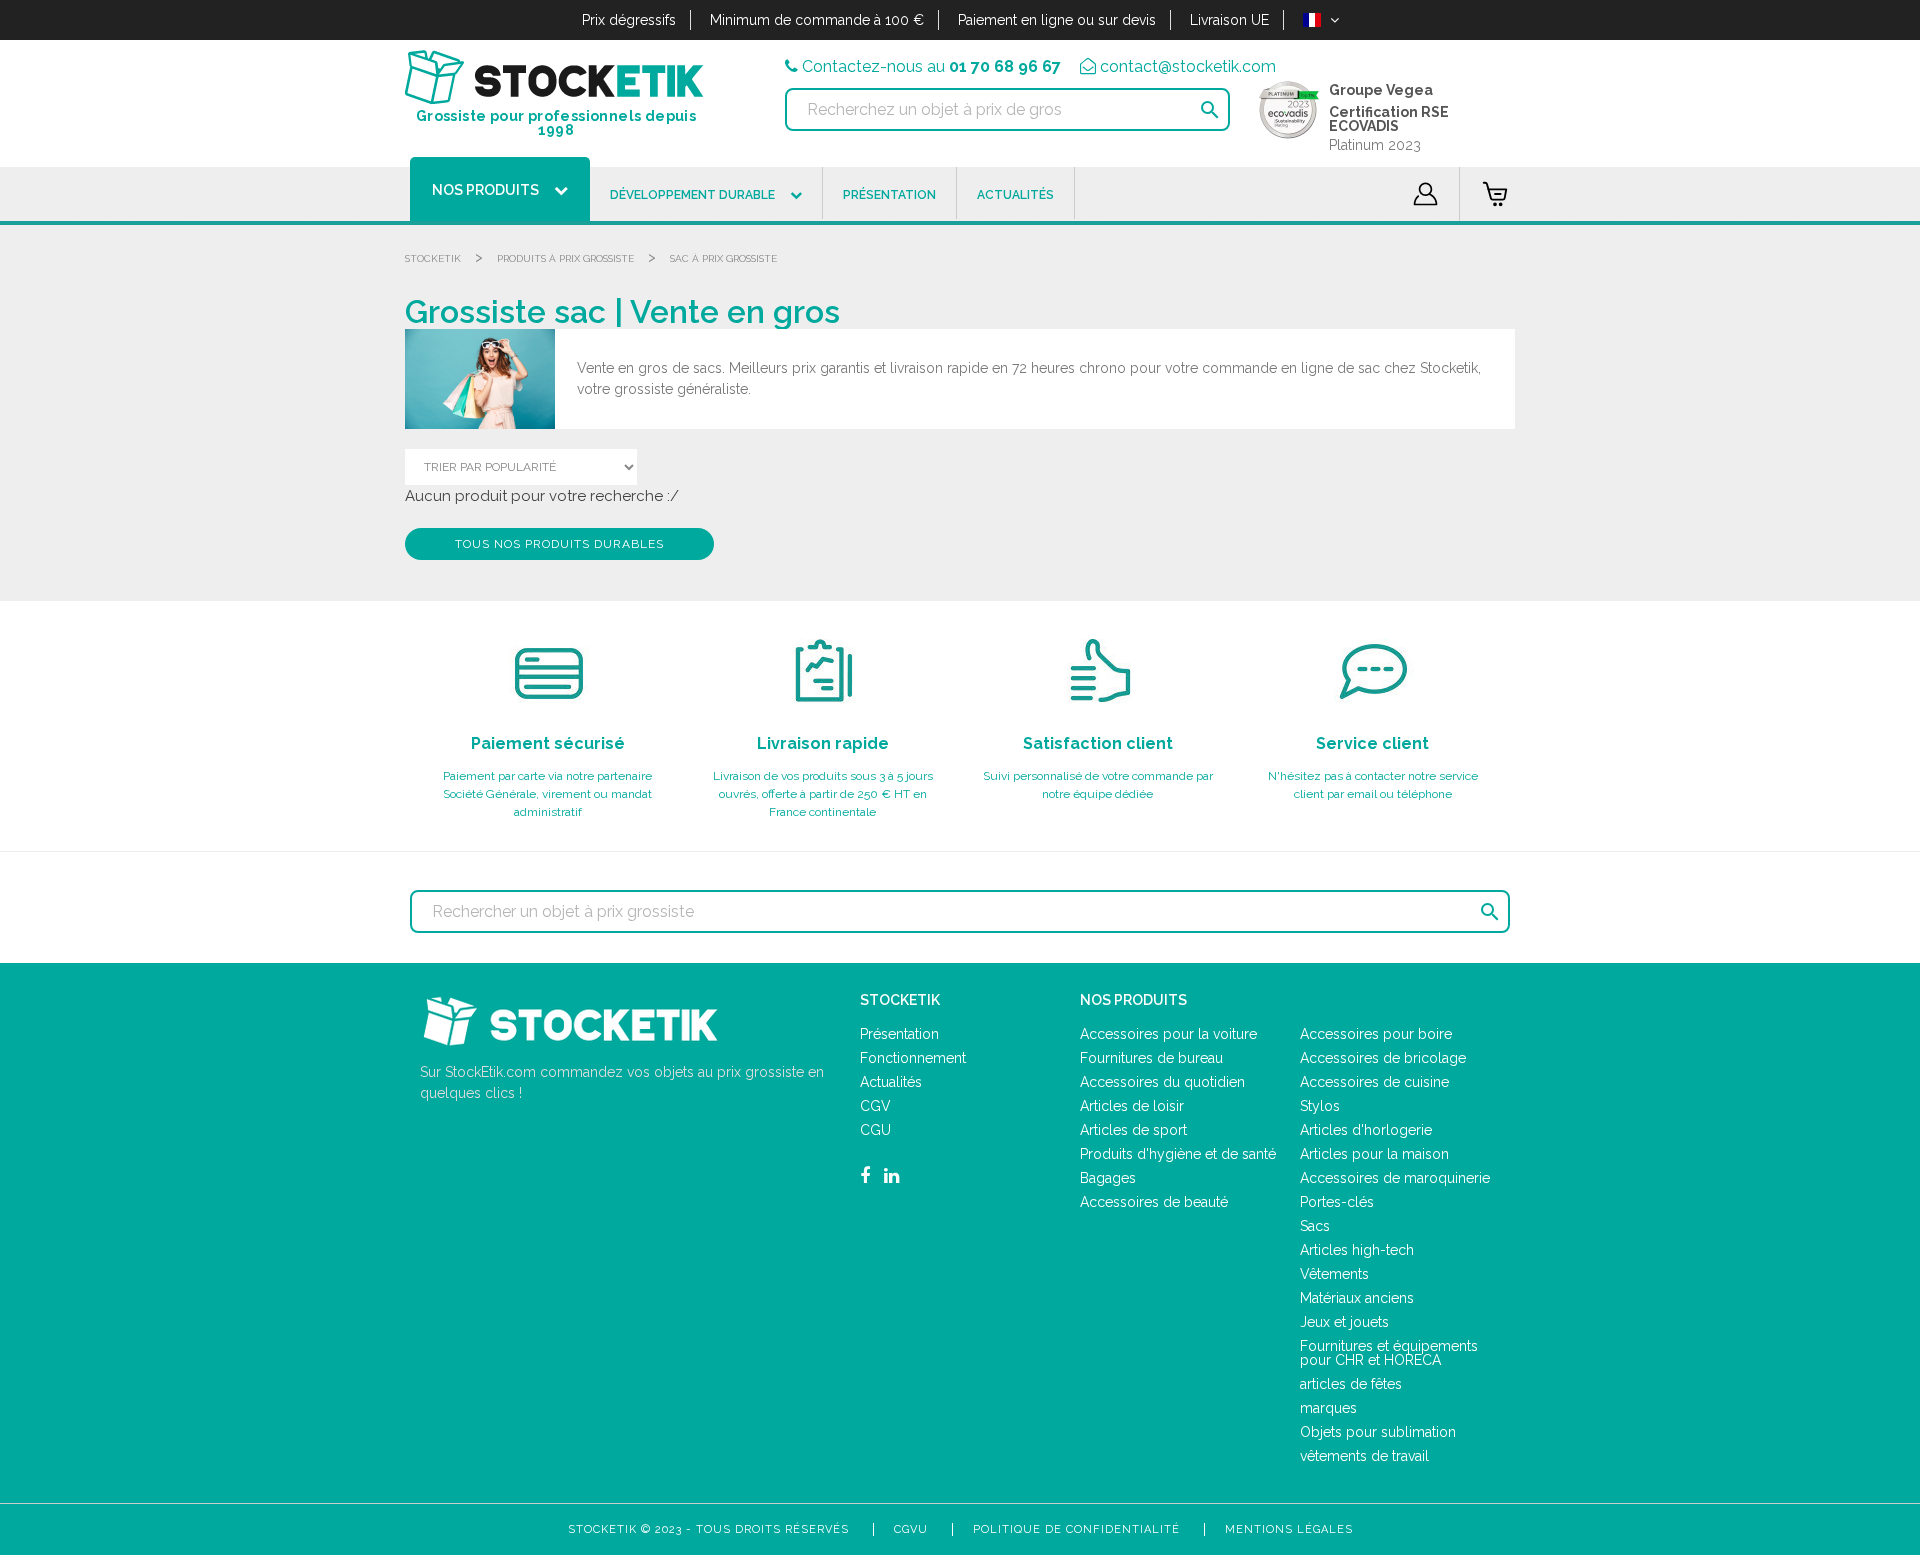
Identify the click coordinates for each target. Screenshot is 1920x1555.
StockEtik (433, 258)
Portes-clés (1337, 1202)
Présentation (899, 1034)
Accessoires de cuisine (1374, 1082)
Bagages (1108, 1178)
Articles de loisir (1132, 1106)
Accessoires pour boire (1376, 1034)
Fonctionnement (913, 1058)
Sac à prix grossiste (723, 258)
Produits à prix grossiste (565, 258)
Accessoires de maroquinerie (1395, 1178)
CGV (875, 1106)
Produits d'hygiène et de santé (1178, 1154)
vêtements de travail (1364, 1456)
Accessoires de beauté (1154, 1202)
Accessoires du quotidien (1162, 1082)
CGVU (911, 1529)
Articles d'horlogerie (1366, 1130)
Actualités (891, 1082)
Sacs (1315, 1226)
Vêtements (1334, 1274)
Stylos (1320, 1106)
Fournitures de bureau (1151, 1058)
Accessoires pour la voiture (1168, 1034)
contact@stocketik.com (1188, 66)
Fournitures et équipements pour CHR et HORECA (1389, 1353)
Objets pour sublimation (1378, 1432)
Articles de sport (1133, 1130)
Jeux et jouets (1344, 1322)
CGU (875, 1130)
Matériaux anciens (1357, 1298)
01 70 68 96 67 (1005, 66)
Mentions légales (1289, 1529)
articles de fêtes (1351, 1384)
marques (1328, 1408)
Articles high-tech (1357, 1250)
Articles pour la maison (1374, 1154)
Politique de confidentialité (1076, 1529)
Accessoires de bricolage (1383, 1058)
